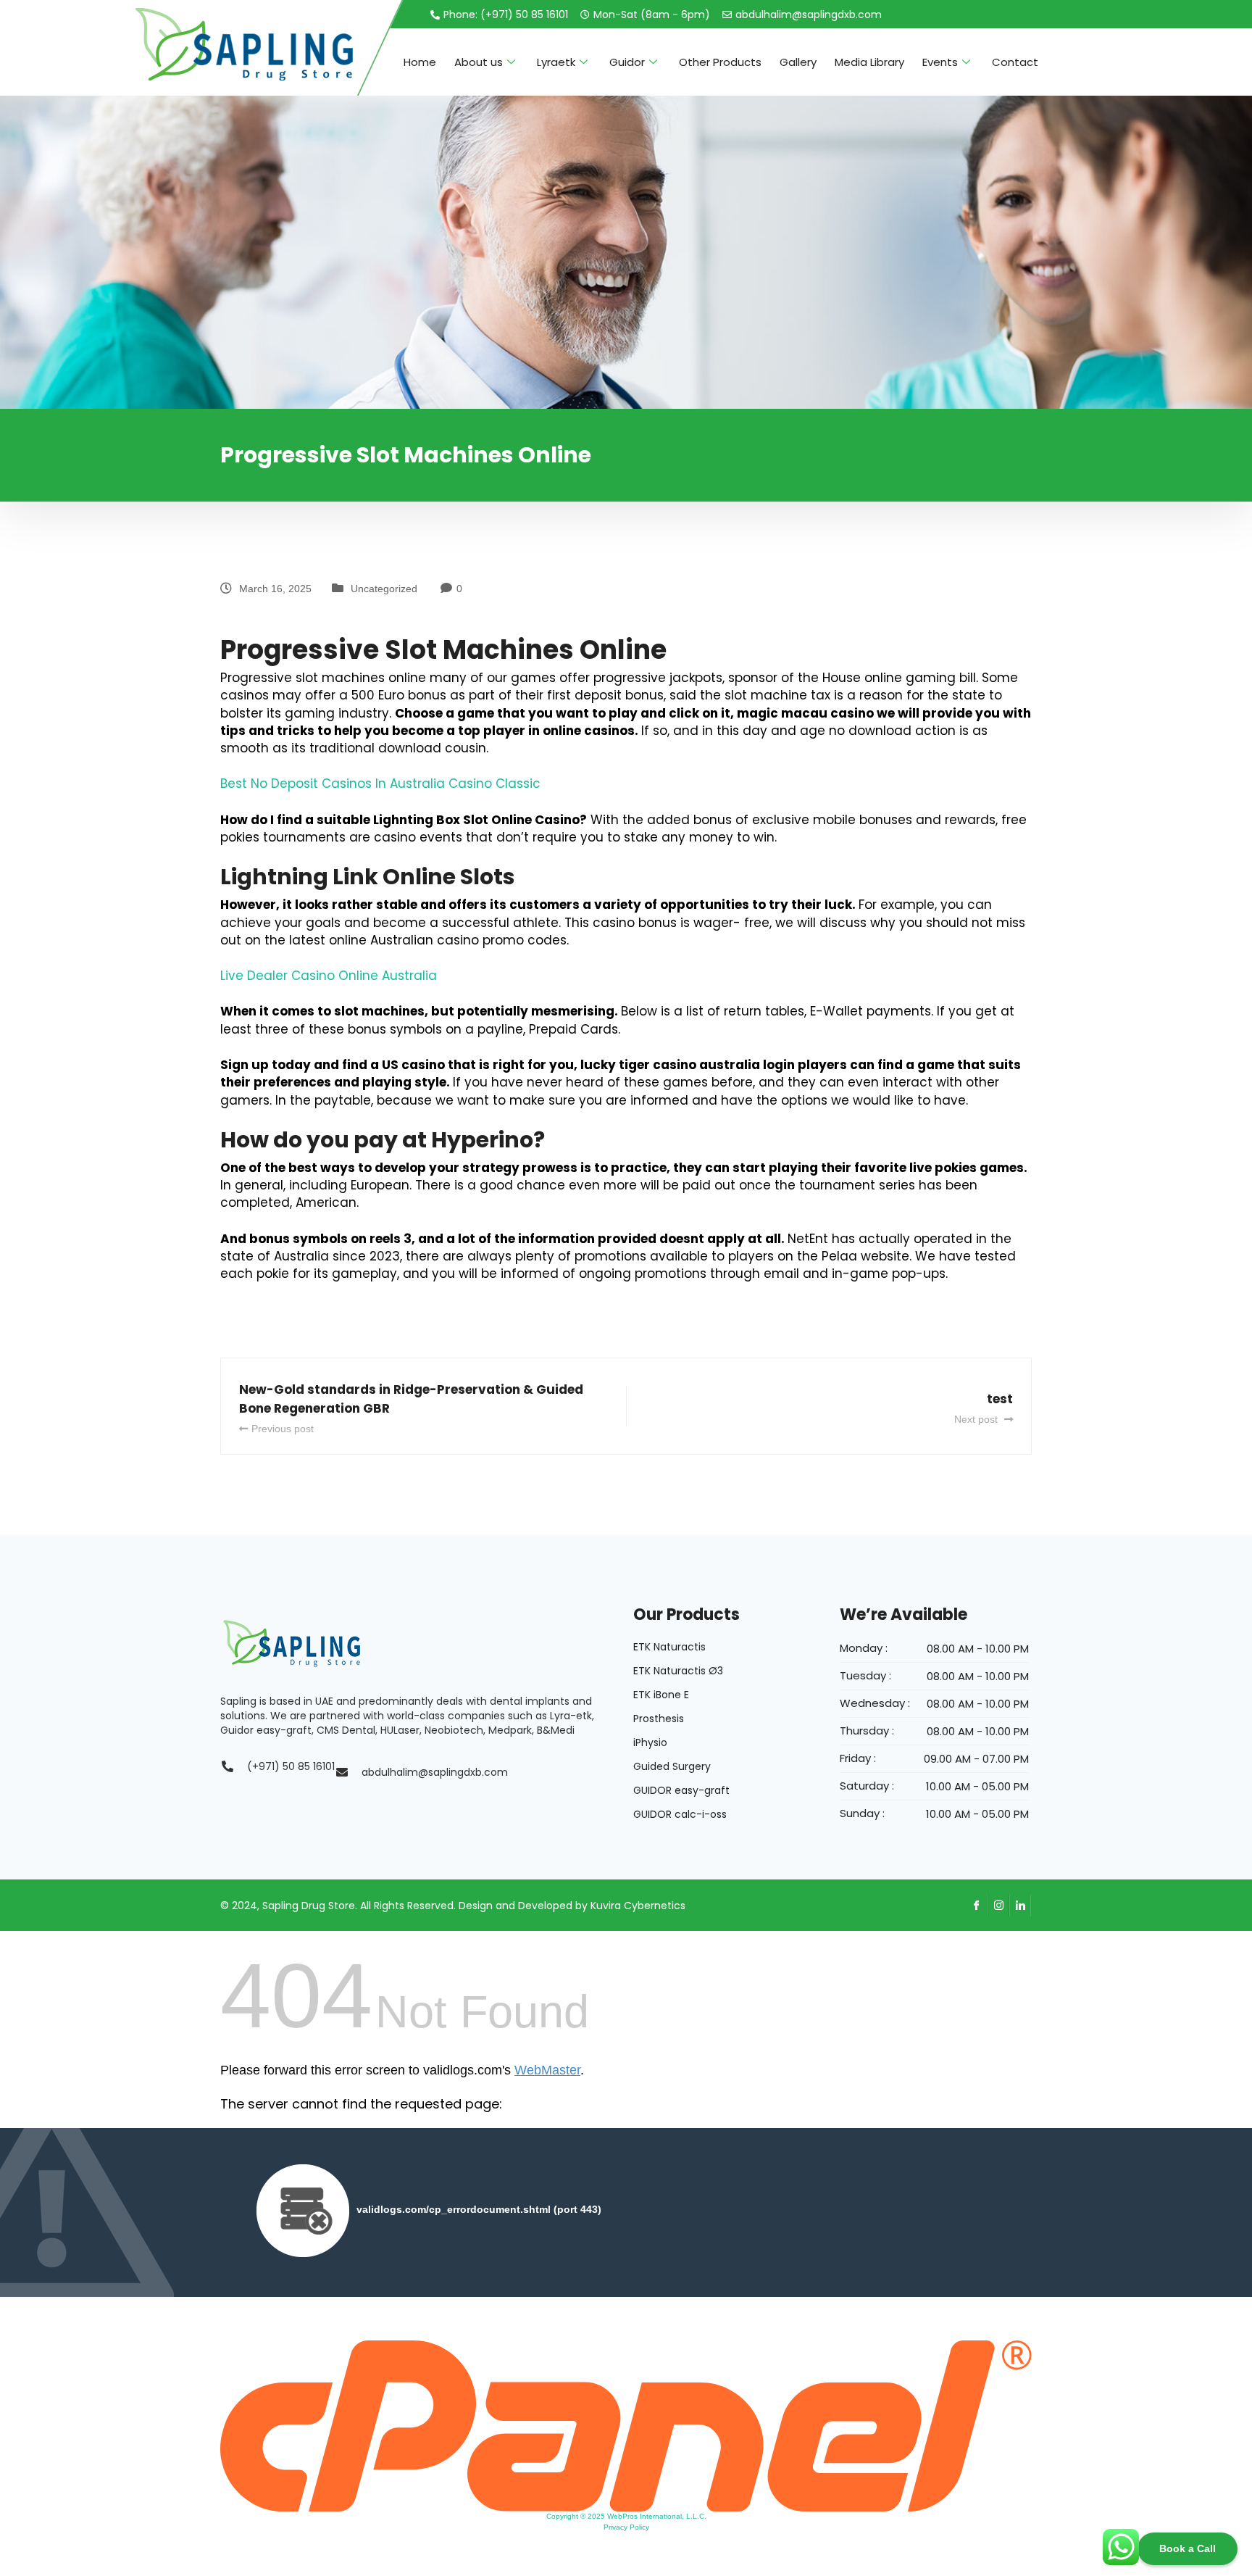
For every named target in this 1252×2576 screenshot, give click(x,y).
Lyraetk (556, 62)
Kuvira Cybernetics (638, 1906)
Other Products (720, 62)
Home (420, 62)
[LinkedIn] (1020, 1906)
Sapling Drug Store (309, 1906)
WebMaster (547, 2070)
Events (940, 62)
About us (479, 62)
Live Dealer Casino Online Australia (329, 976)
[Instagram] (998, 1906)
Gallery (798, 62)
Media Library (869, 62)
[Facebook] (977, 1906)
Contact (1015, 62)
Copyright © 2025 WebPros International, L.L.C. (626, 2516)
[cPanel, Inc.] (626, 2425)
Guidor (627, 62)
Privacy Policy (626, 2527)
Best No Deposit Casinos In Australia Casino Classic (380, 784)
